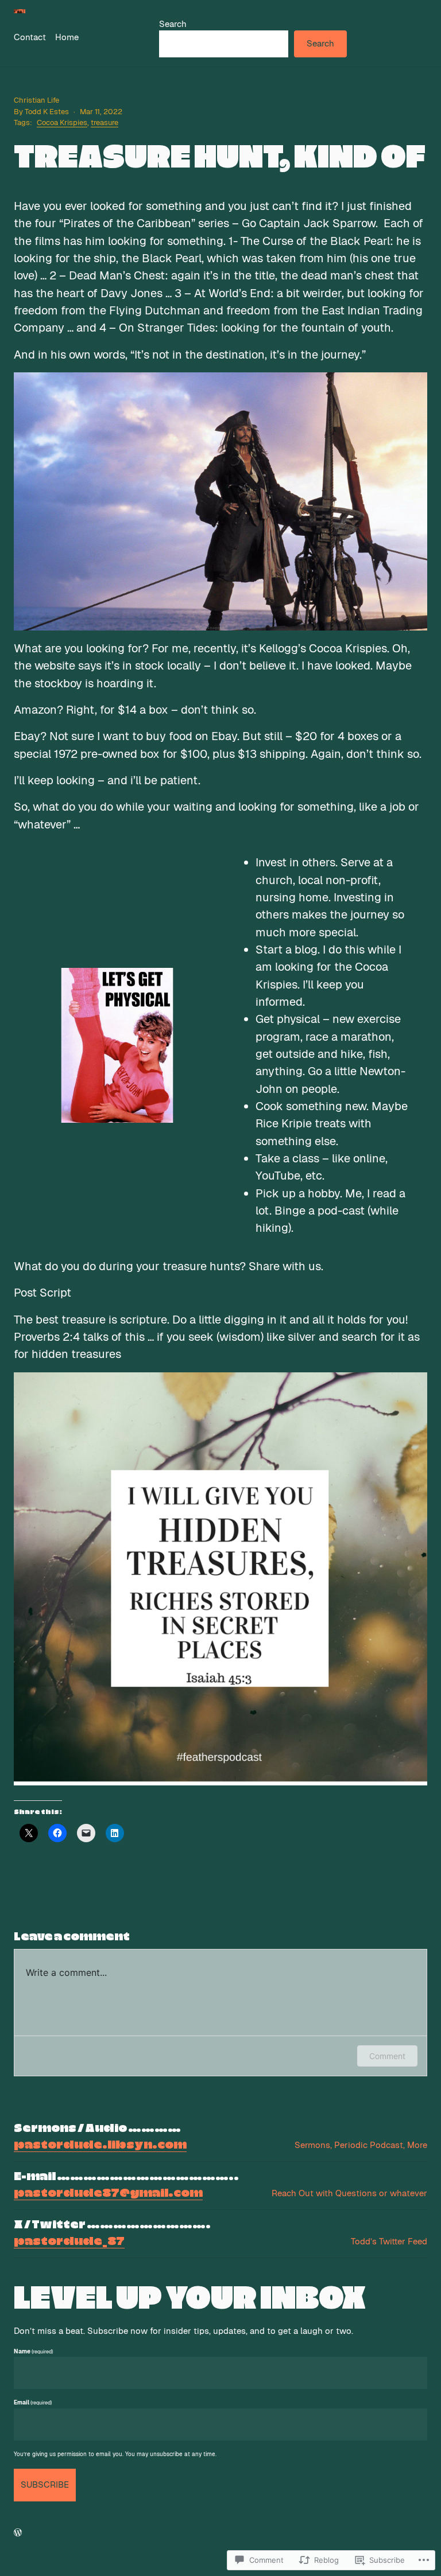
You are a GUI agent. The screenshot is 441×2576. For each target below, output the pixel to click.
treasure (105, 122)
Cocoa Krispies (62, 122)
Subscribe (45, 2484)
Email (33, 2402)
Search (173, 24)
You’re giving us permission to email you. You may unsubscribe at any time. (115, 2454)
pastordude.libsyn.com (100, 2145)
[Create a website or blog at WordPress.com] (18, 2533)
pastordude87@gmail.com (108, 2193)
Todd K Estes (47, 112)
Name (33, 2351)
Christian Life (36, 100)
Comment (387, 2056)
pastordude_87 (69, 2242)
